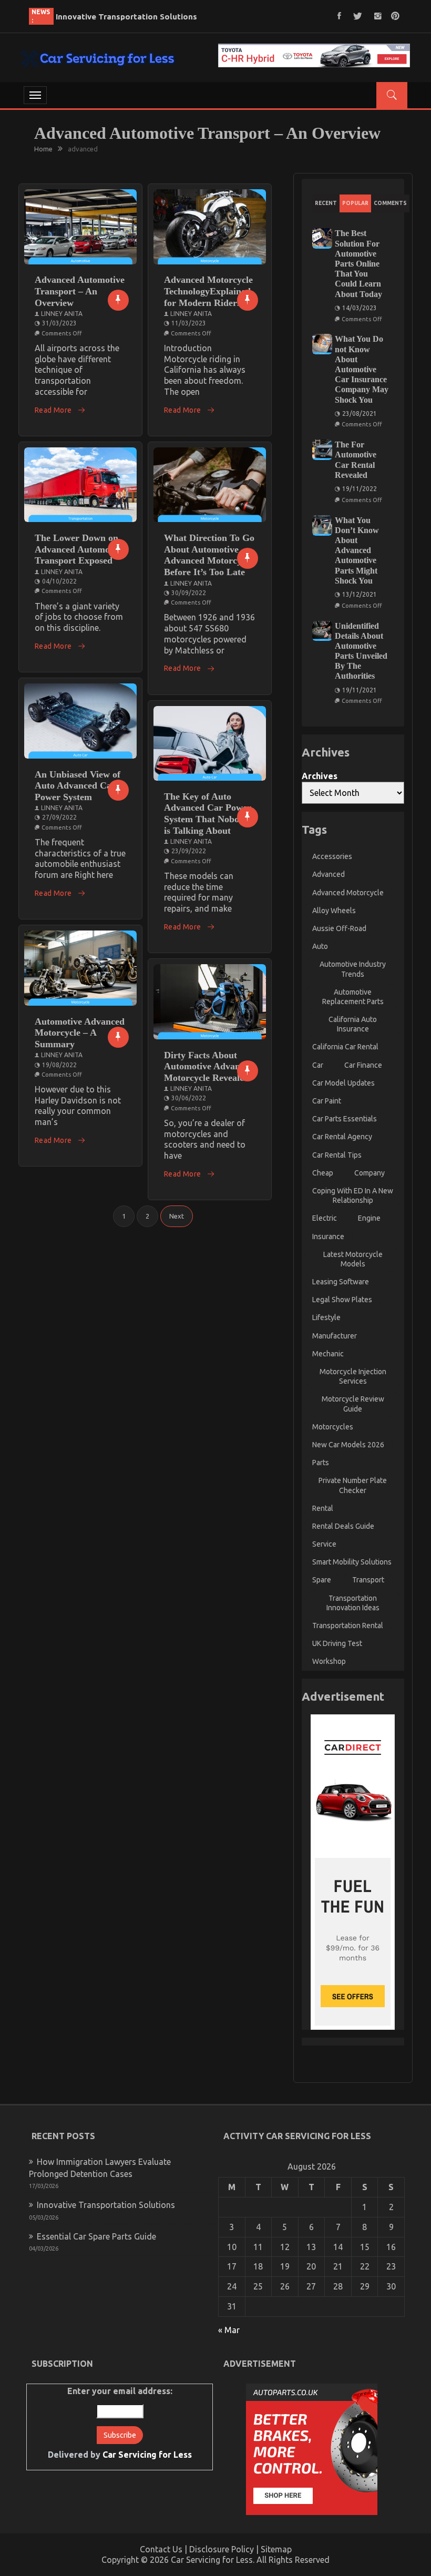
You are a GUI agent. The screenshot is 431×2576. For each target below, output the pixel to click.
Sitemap (276, 2549)
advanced (329, 874)
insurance (328, 1236)
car (318, 1065)
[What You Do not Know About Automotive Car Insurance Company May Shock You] (322, 344)
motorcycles (333, 1427)
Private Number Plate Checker (353, 1485)
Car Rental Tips (337, 1155)
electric (325, 1218)
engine (369, 1218)
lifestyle (326, 1317)
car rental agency (342, 1137)
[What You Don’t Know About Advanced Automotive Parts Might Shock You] (322, 525)
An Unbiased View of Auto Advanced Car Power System (78, 786)
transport (368, 1580)
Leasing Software (341, 1282)
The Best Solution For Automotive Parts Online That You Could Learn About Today (358, 263)
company (370, 1173)
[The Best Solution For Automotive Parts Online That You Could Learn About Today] (322, 238)
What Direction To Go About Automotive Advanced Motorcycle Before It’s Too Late (209, 555)
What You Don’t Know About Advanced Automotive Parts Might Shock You (357, 550)
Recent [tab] (326, 203)
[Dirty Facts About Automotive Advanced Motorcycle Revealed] (210, 1002)
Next (177, 1216)
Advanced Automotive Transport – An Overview (80, 291)
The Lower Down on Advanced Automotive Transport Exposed (80, 549)
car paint (327, 1101)
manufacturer (335, 1336)
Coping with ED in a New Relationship (353, 1195)
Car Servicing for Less (147, 2455)
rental (323, 1508)
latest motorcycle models (353, 1259)
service (324, 1544)
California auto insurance (353, 1024)
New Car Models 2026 (348, 1445)
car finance (363, 1065)
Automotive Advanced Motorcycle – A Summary (80, 1033)
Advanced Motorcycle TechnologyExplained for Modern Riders (208, 291)
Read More (53, 410)
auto (320, 946)
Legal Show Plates (342, 1300)
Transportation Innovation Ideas (353, 1603)
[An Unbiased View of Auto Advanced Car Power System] (80, 721)
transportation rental (348, 1626)
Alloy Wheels (334, 911)
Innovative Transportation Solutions (106, 2205)
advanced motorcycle (348, 893)
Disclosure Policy (222, 2549)
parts (321, 1463)
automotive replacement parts (353, 997)
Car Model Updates (343, 1083)
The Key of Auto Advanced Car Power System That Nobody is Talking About (208, 814)
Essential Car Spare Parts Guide (117, 17)
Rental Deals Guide (343, 1526)
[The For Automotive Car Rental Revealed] (322, 450)
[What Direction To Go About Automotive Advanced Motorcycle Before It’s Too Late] (210, 485)
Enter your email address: (120, 2423)
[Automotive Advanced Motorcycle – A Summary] (80, 968)
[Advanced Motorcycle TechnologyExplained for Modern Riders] (210, 227)
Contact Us (161, 2549)
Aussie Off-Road (339, 928)
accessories (332, 856)
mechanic (328, 1354)
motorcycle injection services (353, 1376)
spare (322, 1580)
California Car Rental (345, 1047)
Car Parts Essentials (345, 1119)
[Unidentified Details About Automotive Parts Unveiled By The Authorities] (322, 631)
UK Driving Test (337, 1643)
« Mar (229, 2330)
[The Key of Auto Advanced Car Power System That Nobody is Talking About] (210, 744)
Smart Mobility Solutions (352, 1562)
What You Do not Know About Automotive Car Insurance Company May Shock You (362, 369)
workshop (329, 1661)
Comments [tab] (390, 203)
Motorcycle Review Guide (353, 1404)
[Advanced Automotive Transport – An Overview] (80, 227)
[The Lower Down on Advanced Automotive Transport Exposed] (80, 485)
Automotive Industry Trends (353, 969)
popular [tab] (355, 203)
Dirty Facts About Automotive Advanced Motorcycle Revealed (209, 1066)
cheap (323, 1173)
